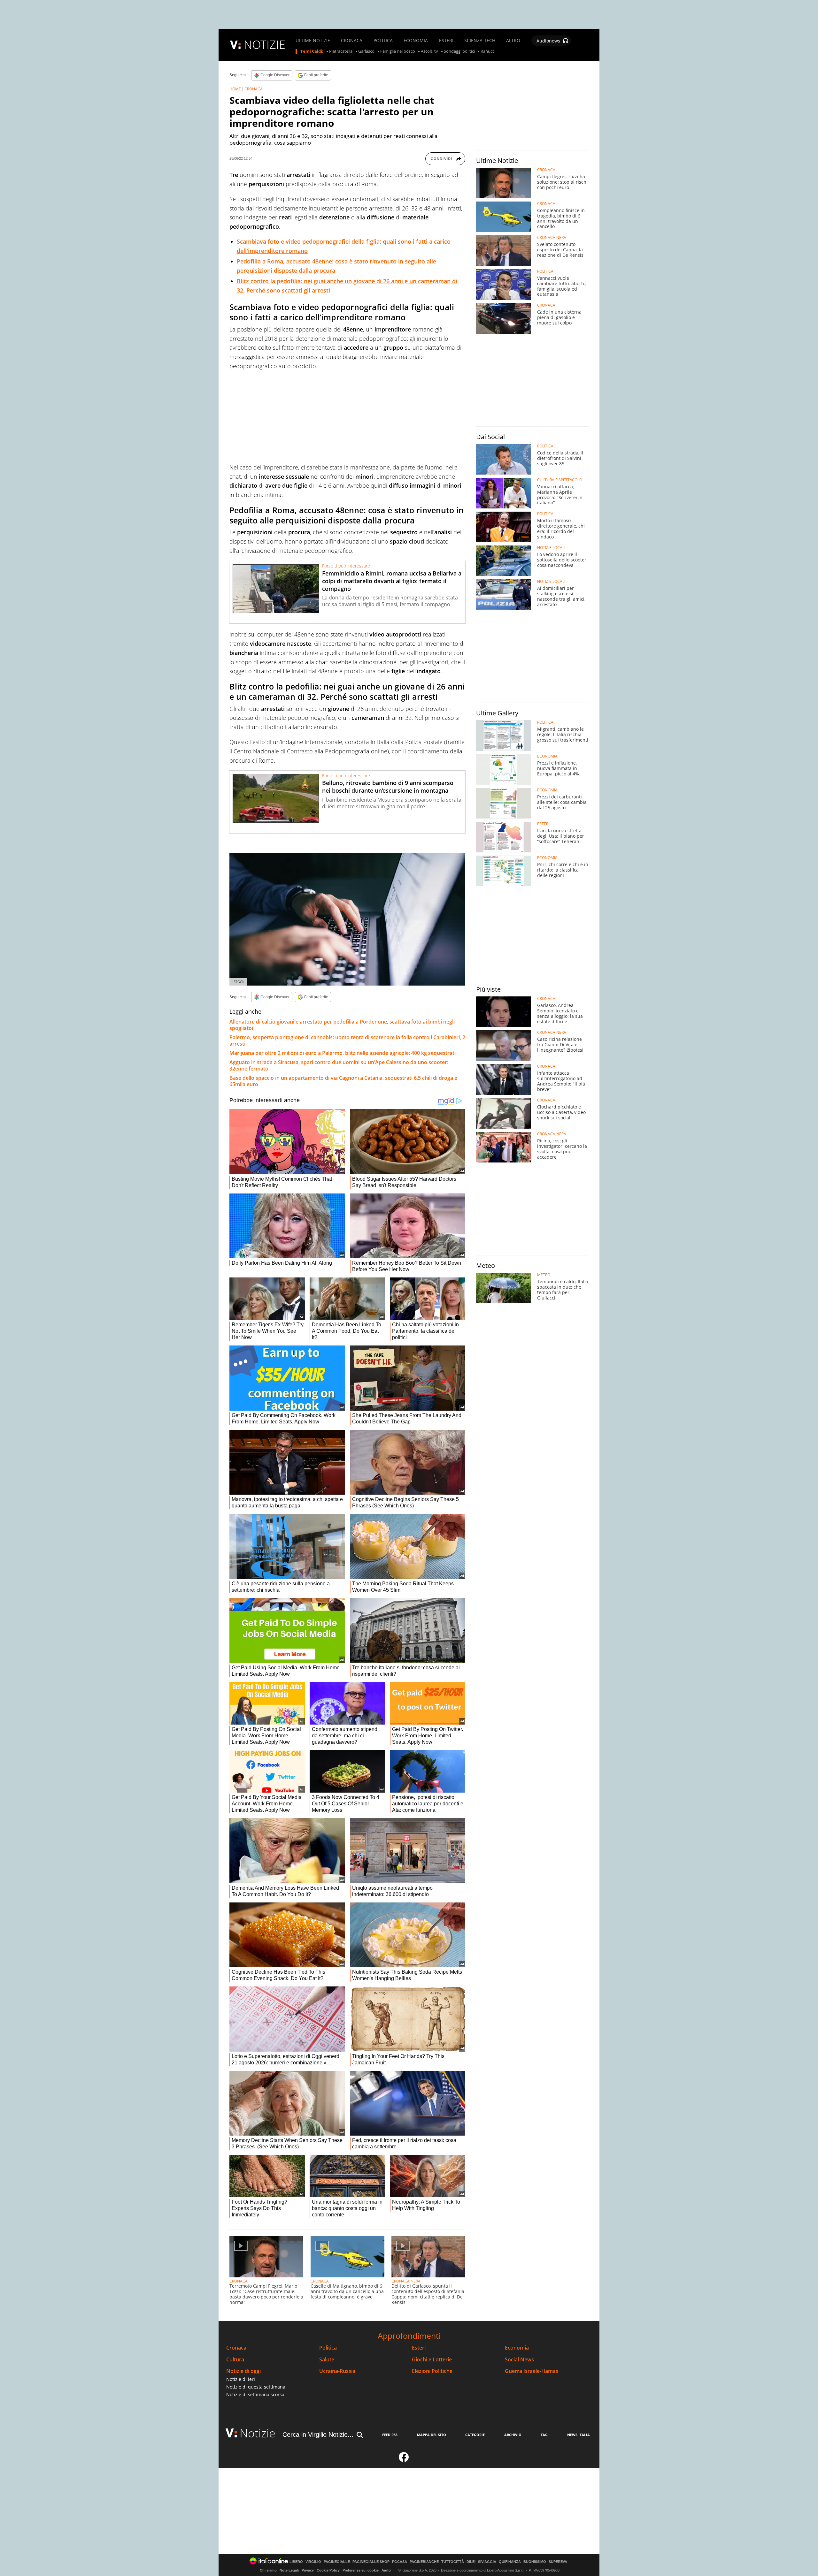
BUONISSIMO (535, 2562)
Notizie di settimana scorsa (255, 2394)
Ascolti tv (429, 51)
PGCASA (400, 2562)
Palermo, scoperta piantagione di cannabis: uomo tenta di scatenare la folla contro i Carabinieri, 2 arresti (347, 1040)
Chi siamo (268, 2570)
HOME (235, 89)
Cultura (235, 2360)
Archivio (513, 2435)
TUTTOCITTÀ (453, 2562)
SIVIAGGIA (487, 2562)
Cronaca (236, 2348)
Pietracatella (341, 51)
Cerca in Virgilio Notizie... (318, 2435)
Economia (517, 2348)
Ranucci (488, 51)
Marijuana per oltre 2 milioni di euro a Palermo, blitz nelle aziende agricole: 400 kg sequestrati (343, 1053)
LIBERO (296, 2562)
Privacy (308, 2570)
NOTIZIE (265, 45)
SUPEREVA (558, 2562)
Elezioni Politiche (432, 2371)
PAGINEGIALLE (337, 2562)
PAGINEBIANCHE (424, 2562)
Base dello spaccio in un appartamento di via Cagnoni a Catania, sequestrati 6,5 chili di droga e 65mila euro (343, 1081)
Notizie (258, 2433)
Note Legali (289, 2570)
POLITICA (383, 41)
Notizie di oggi (243, 2371)
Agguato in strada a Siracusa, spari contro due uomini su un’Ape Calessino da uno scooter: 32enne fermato (339, 1065)
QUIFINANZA (510, 2562)
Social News (519, 2360)
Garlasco (366, 51)
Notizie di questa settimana (256, 2387)
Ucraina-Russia (337, 2371)
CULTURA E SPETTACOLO (560, 480)
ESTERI (446, 41)
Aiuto (386, 2570)
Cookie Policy (328, 2570)
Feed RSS (390, 2435)
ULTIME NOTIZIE (313, 41)
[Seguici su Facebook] (404, 2460)
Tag (544, 2435)
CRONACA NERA (406, 2281)
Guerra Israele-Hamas (532, 2371)
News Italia (579, 2435)
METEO (544, 1275)
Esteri (419, 2348)
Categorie (475, 2435)
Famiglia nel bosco (398, 51)
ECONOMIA (416, 41)
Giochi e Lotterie (432, 2360)
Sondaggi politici (459, 51)
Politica (328, 2348)
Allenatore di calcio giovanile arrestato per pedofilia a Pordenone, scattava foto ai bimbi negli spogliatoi (342, 1025)
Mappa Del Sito (432, 2435)
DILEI (471, 2562)
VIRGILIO (313, 2562)
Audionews (548, 41)
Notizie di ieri (241, 2379)
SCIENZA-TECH (480, 41)
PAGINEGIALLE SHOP (371, 2562)
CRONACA (352, 41)
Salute (327, 2360)
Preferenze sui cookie (361, 2570)
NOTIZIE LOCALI (551, 548)
